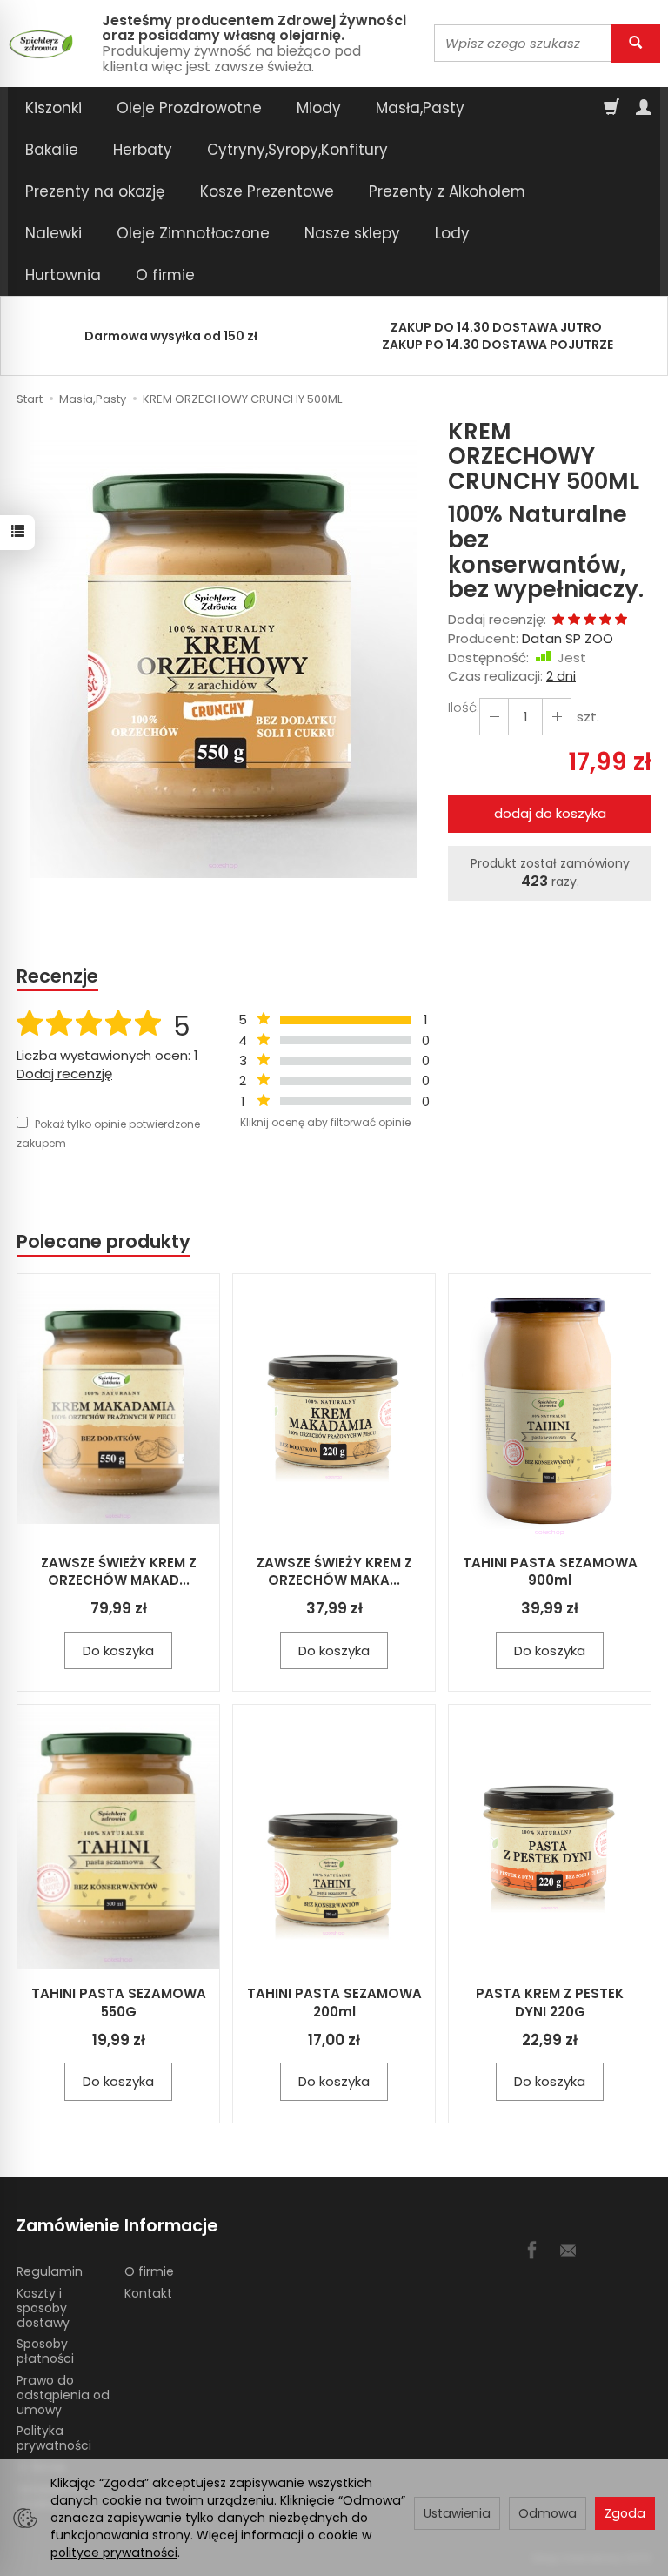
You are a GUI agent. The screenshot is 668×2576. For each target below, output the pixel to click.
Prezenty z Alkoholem (447, 191)
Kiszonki (53, 108)
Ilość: (464, 707)
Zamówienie (64, 2226)
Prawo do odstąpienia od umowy (63, 2395)
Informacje (171, 2226)
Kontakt (148, 2293)
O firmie (165, 275)
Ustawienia (457, 2513)
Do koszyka (118, 1650)
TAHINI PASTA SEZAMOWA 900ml (550, 1571)
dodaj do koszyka (550, 813)
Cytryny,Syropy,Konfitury (297, 150)
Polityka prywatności (54, 2438)
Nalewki (53, 233)
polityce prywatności (114, 2553)
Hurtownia (63, 275)
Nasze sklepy (352, 233)
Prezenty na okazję (95, 191)
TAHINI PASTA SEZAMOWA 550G (119, 2002)
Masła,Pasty (420, 108)
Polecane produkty (104, 1241)
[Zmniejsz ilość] (557, 717)
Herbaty (143, 150)
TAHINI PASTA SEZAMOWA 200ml (334, 2002)
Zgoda (625, 2513)
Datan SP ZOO (568, 638)
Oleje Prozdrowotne (189, 108)
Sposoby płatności (45, 2351)
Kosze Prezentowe (267, 191)
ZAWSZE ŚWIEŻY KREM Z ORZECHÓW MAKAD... (119, 1571)
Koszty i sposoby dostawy (43, 2308)
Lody (452, 233)
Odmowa (548, 2513)
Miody (319, 108)
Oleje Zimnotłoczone (193, 233)
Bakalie (52, 150)
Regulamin (50, 2271)
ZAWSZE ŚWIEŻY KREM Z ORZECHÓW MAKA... (334, 1571)
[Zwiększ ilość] (494, 717)
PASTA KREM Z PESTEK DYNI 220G (550, 2002)
